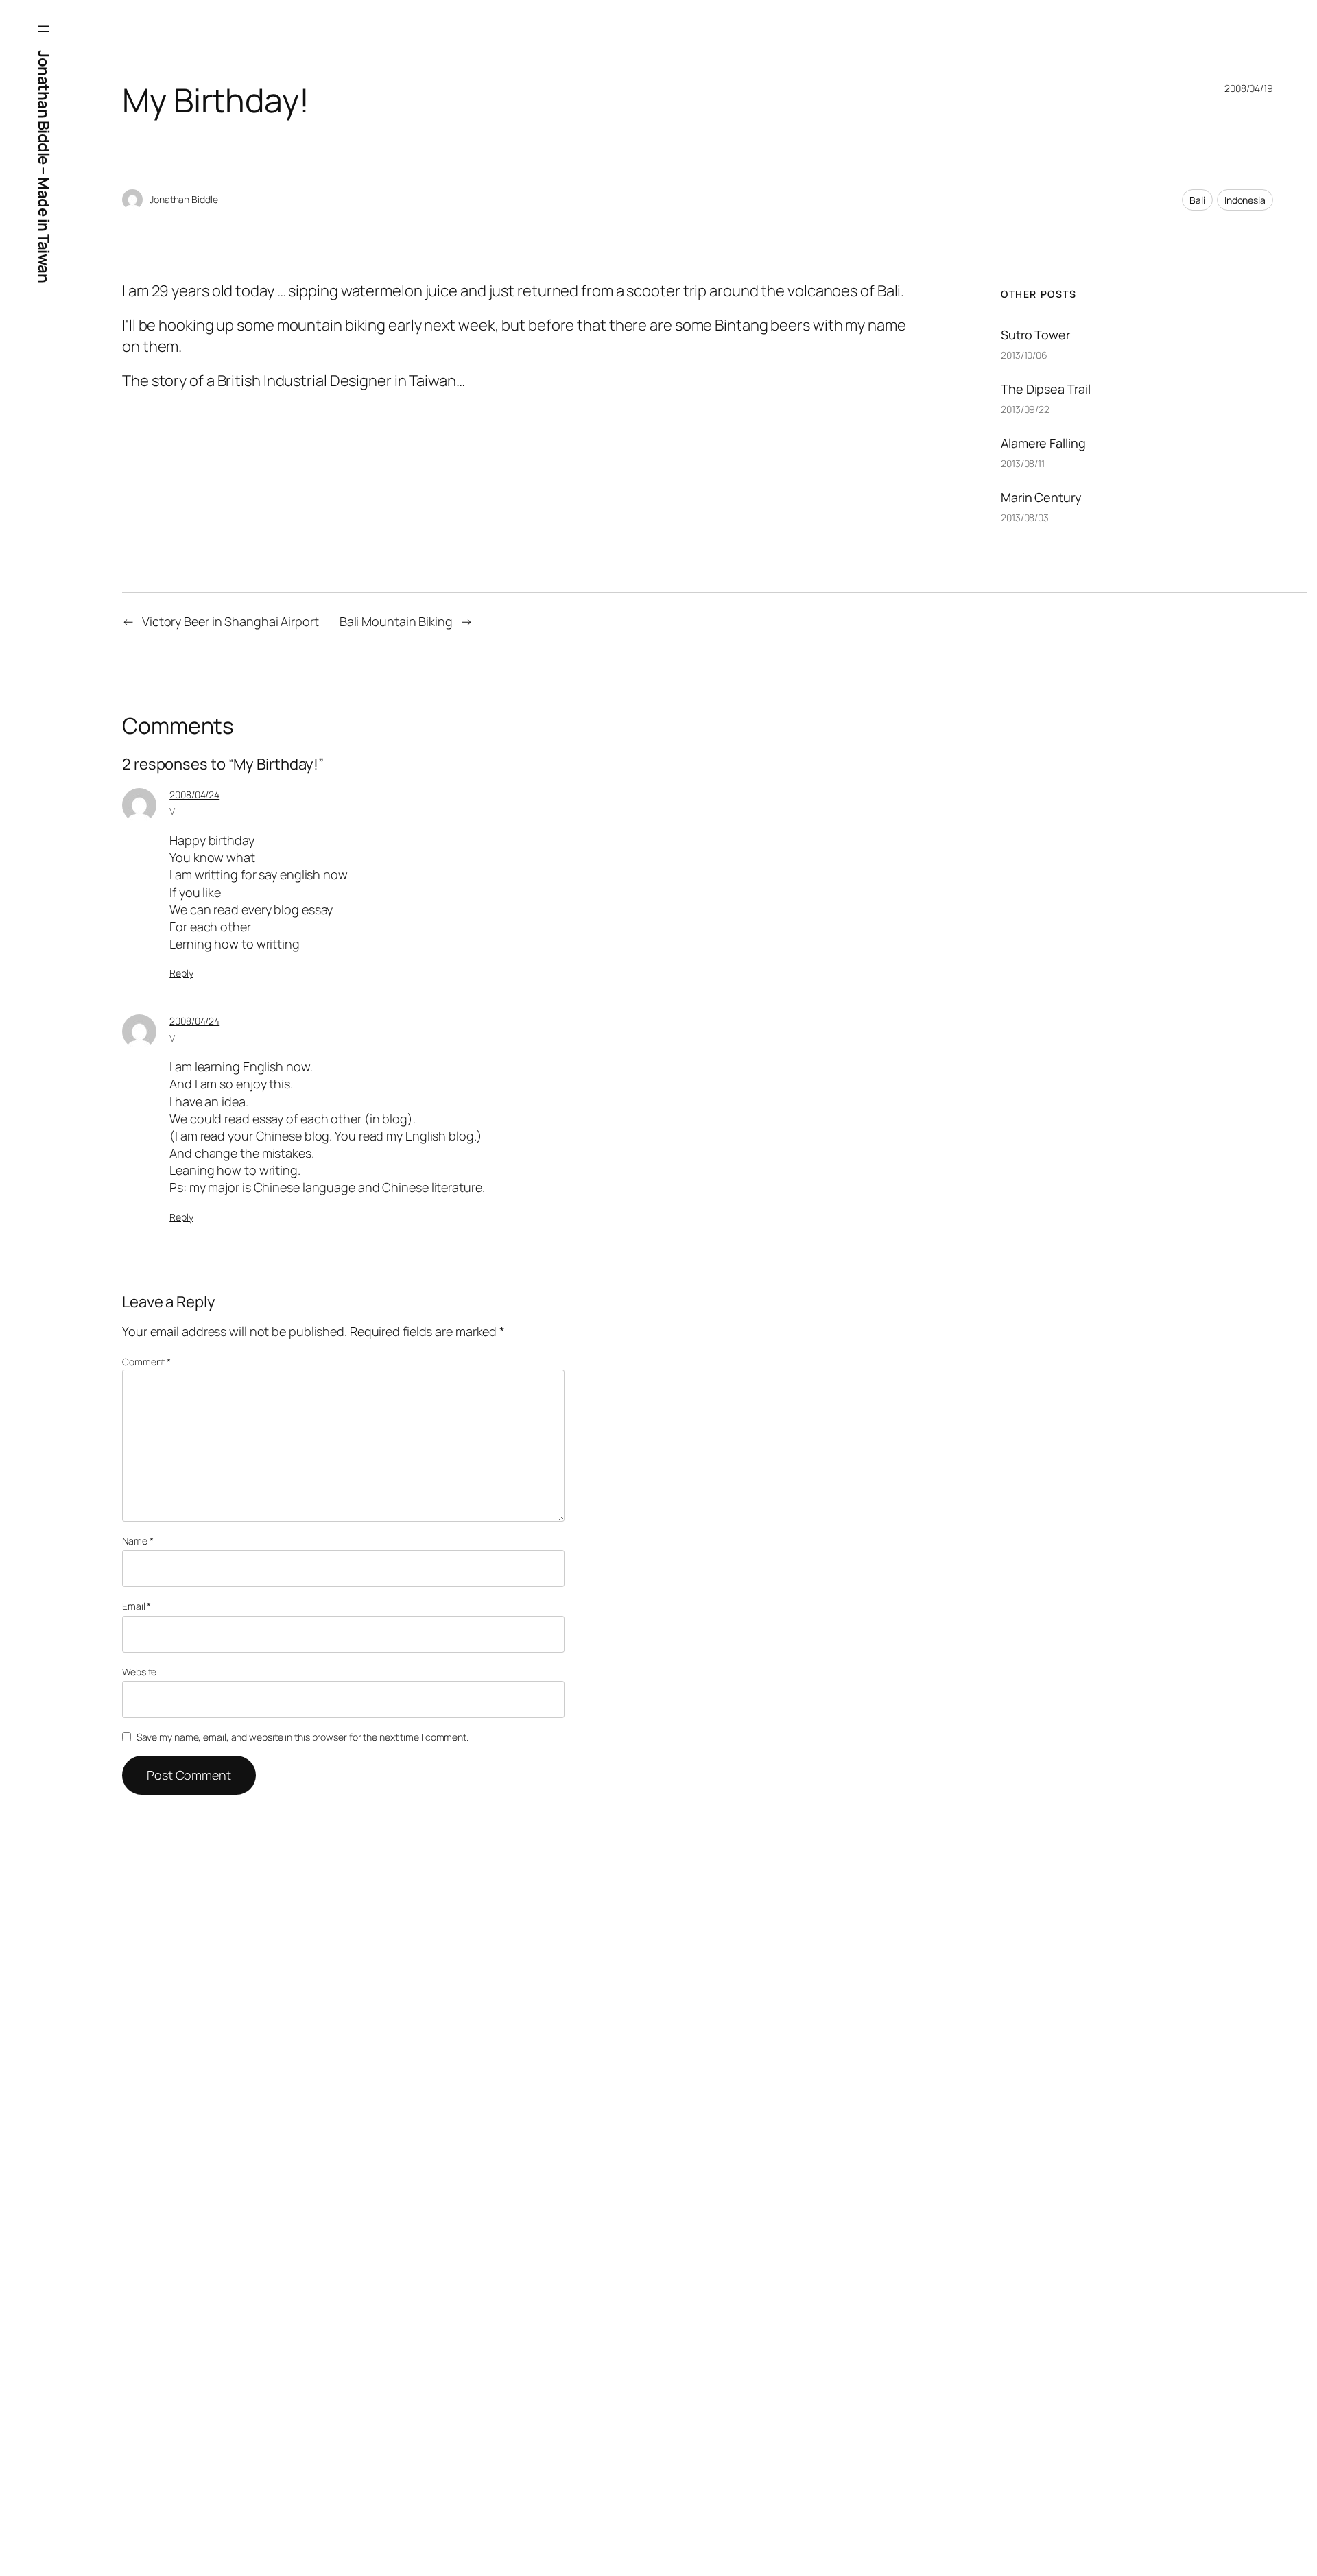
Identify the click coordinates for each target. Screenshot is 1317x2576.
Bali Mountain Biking (396, 621)
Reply (181, 973)
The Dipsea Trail (1045, 389)
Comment (146, 1362)
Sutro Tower (1035, 335)
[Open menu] (44, 29)
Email (137, 1606)
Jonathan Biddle (184, 199)
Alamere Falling (1043, 443)
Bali (1197, 200)
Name (138, 1541)
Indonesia (1245, 200)
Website (139, 1672)
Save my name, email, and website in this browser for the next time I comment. (302, 1737)
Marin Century (1041, 497)
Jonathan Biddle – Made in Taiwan (44, 166)
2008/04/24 (194, 795)
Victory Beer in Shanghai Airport (230, 621)
